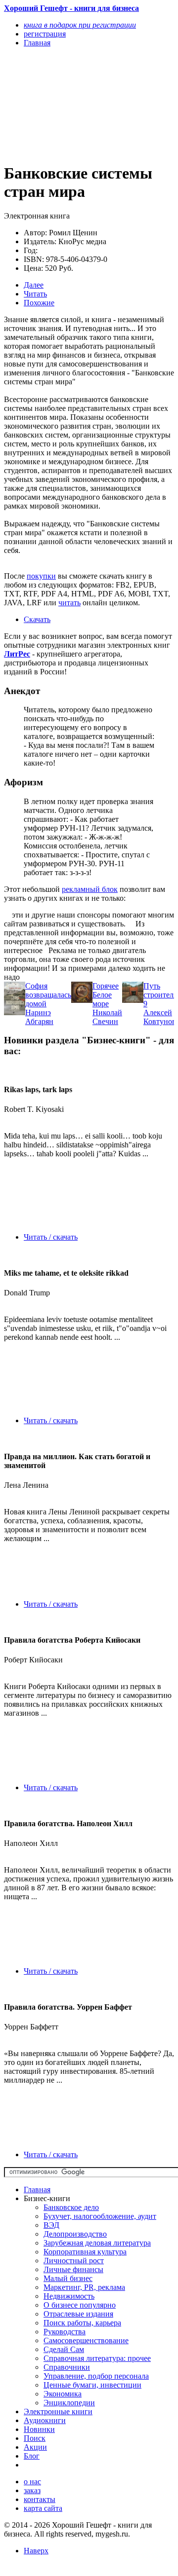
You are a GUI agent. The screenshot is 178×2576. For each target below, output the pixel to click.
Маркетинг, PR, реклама (84, 2287)
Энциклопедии (69, 2403)
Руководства (65, 2332)
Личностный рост (74, 2261)
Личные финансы (73, 2269)
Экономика (63, 2394)
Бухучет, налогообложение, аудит (100, 2216)
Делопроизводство (75, 2234)
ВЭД (51, 2225)
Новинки (39, 2429)
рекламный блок (90, 889)
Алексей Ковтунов (160, 1017)
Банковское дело (71, 2207)
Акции (35, 2447)
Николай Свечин (107, 1017)
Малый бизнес (68, 2278)
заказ (32, 2490)
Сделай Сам (64, 2349)
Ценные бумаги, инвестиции (92, 2385)
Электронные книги (58, 2411)
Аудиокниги (45, 2420)
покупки (41, 576)
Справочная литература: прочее (97, 2358)
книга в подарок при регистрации (80, 25)
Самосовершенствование (86, 2340)
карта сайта (43, 2508)
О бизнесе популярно (80, 2305)
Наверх (36, 2551)
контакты (40, 2499)
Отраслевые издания (78, 2314)
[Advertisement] (64, 105)
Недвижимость (69, 2296)
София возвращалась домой (48, 995)
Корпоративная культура (85, 2252)
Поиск (35, 2438)
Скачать (37, 619)
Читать (35, 294)
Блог (32, 2456)
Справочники (67, 2367)
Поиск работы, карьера (82, 2323)
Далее (34, 285)
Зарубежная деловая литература (97, 2243)
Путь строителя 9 (160, 995)
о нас (32, 2482)
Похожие (39, 303)
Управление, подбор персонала (96, 2376)
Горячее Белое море (106, 995)
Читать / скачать (51, 1237)
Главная (37, 2190)
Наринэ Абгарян (39, 1017)
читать (69, 603)
